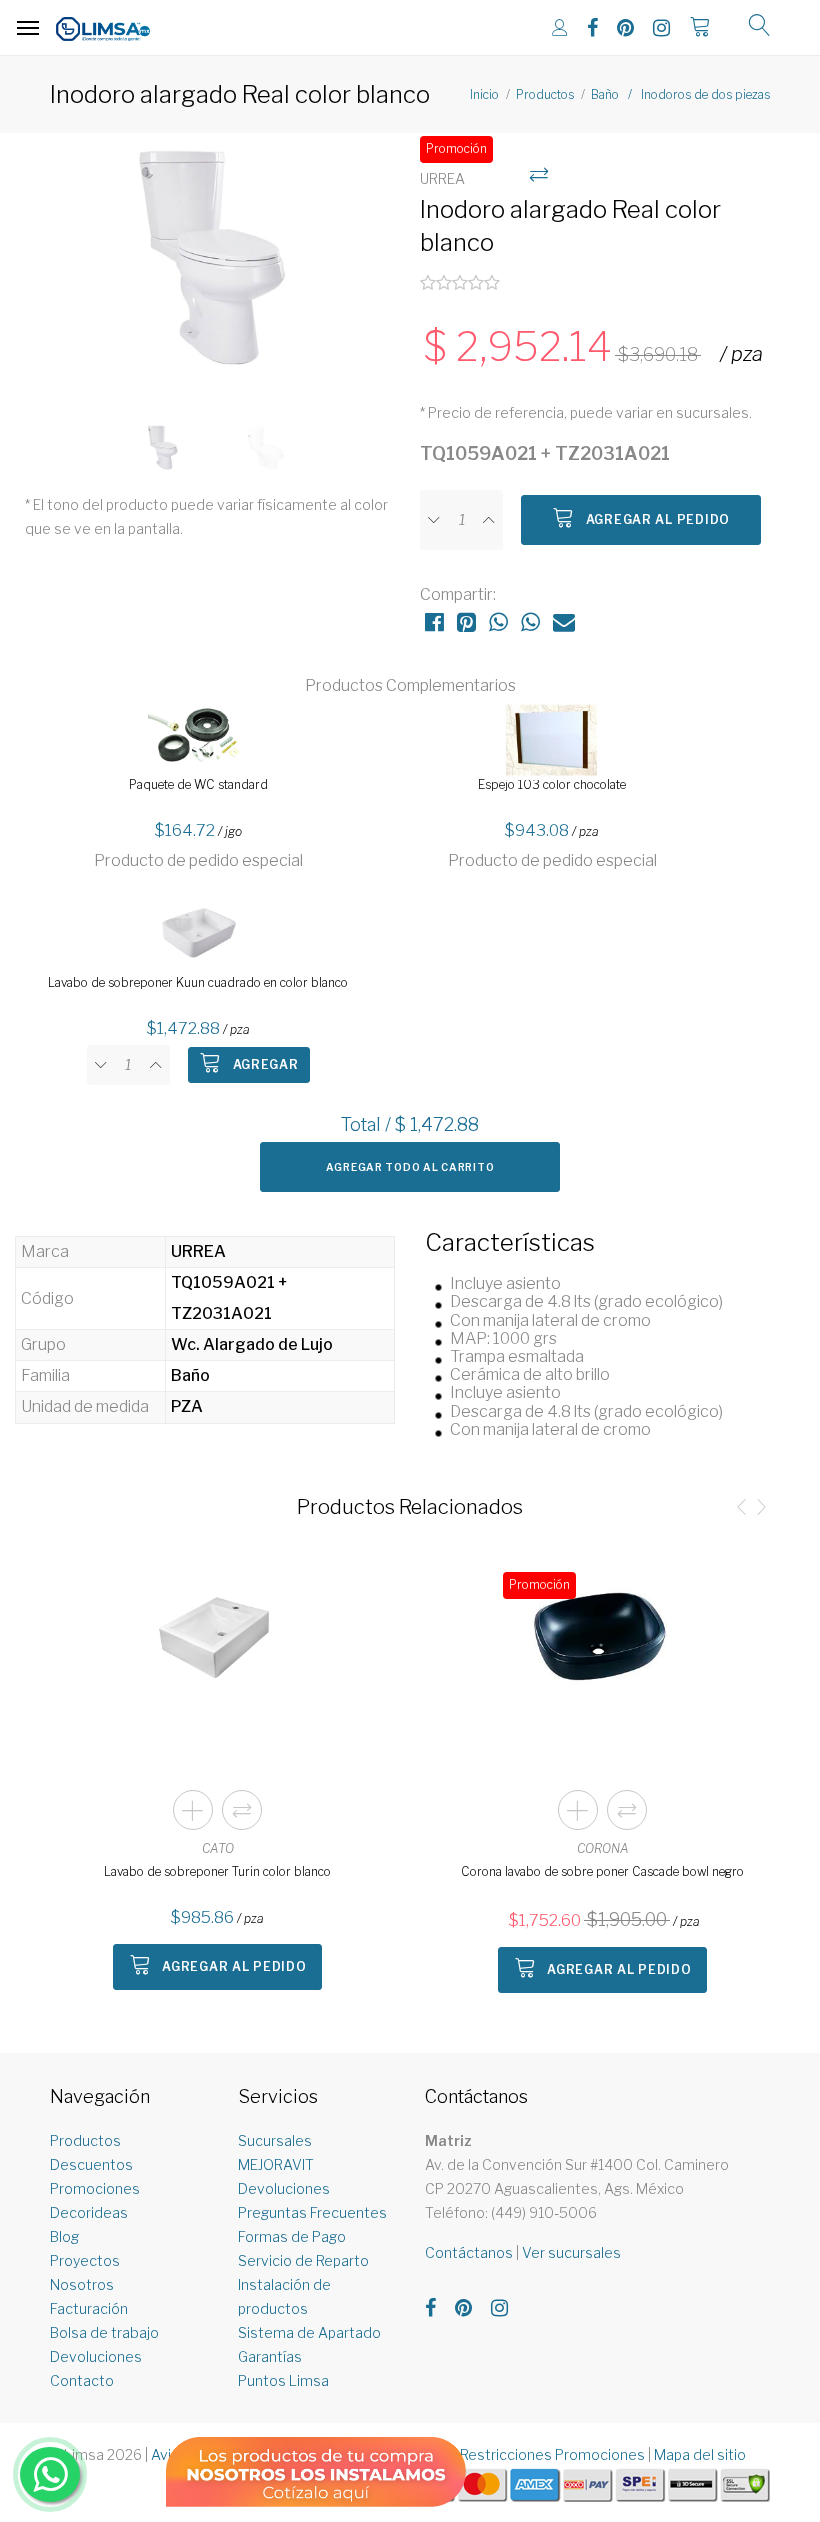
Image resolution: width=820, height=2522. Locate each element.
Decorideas (89, 2212)
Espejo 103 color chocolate (552, 784)
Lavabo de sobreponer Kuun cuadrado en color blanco (198, 982)
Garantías (270, 2356)
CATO (218, 1848)
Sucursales (275, 2140)
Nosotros (82, 2284)
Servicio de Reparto (303, 2260)
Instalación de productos (284, 2296)
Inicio (484, 94)
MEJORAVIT (276, 2164)
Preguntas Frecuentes (312, 2212)
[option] (212, 267)
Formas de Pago (292, 2236)
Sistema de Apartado (309, 2332)
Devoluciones (96, 2356)
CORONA (603, 1848)
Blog (64, 2236)
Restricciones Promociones (552, 2454)
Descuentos (91, 2164)
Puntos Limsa (283, 2380)
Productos (545, 94)
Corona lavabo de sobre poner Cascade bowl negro (602, 1871)
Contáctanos (469, 2252)
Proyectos (85, 2260)
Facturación (89, 2308)
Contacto (82, 2380)
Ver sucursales (571, 2252)
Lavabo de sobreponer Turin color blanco (217, 1871)
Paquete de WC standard (198, 784)
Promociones (95, 2188)
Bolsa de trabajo (104, 2332)
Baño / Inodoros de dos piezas (680, 94)
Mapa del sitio (700, 2454)
